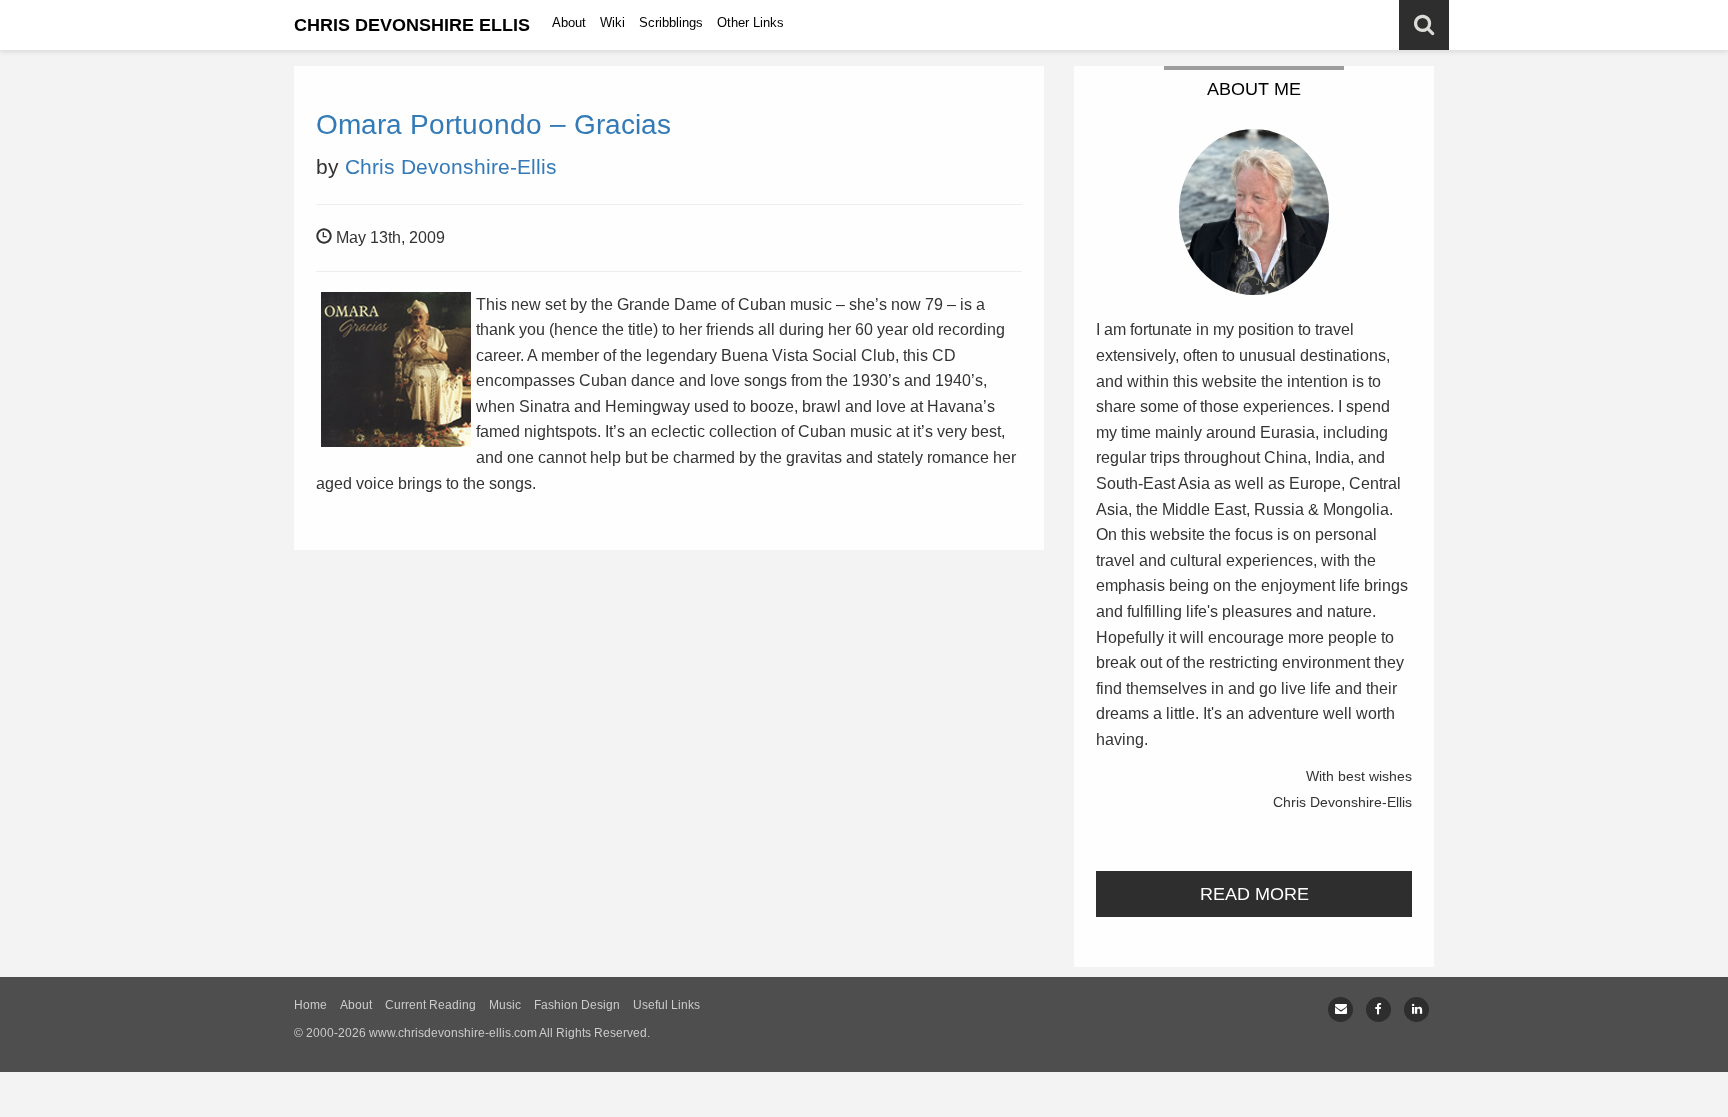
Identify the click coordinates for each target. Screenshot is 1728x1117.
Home (310, 1005)
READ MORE (1254, 894)
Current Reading (430, 1005)
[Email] (1340, 1009)
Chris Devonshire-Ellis (451, 166)
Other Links (750, 22)
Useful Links (666, 1005)
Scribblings (671, 22)
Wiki (612, 22)
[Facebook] (1378, 1009)
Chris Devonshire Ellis (412, 25)
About (569, 22)
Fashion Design (577, 1005)
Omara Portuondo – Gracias (493, 124)
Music (505, 1005)
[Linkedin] (1416, 1009)
